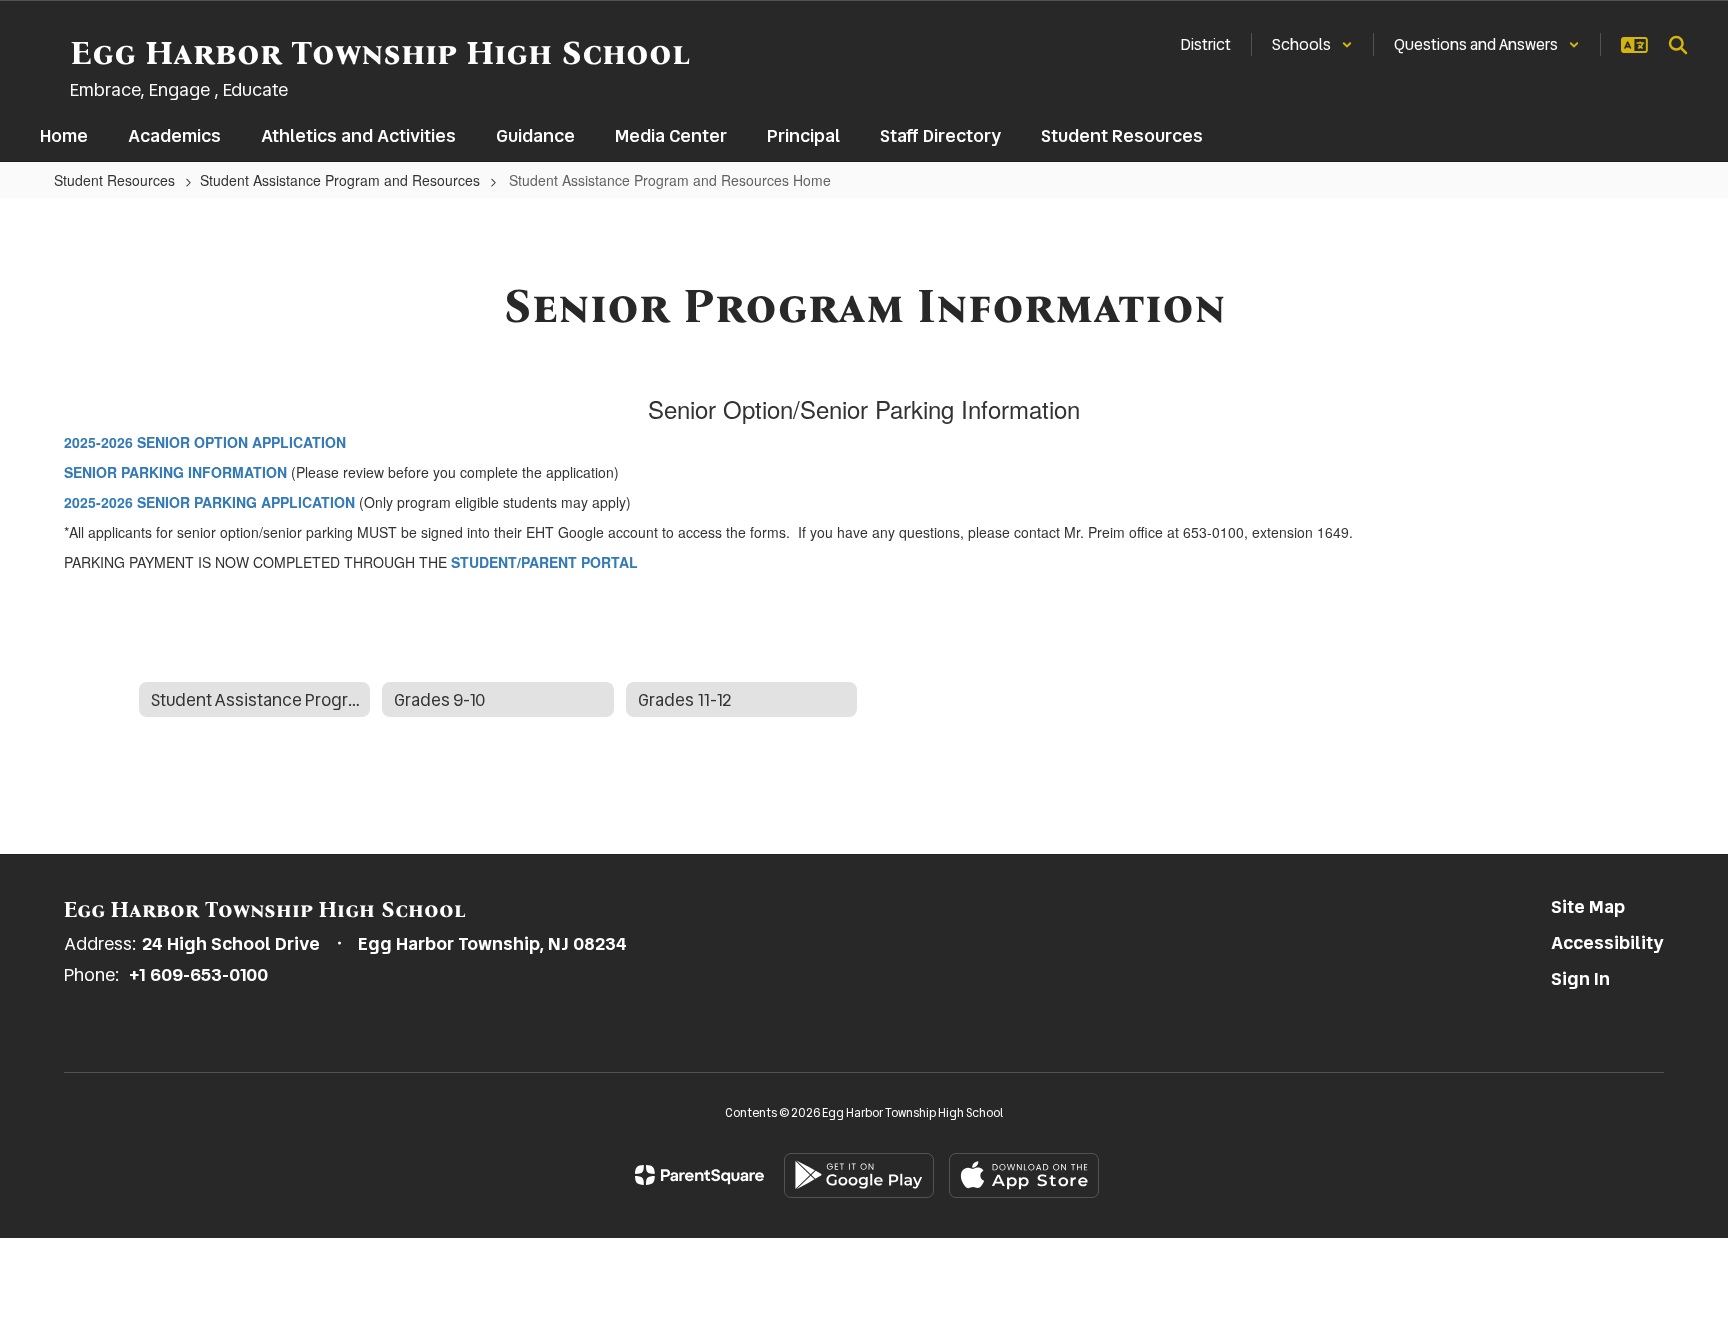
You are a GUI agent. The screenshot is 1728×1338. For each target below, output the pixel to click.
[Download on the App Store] (1024, 1175)
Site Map (1588, 906)
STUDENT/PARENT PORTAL (544, 562)
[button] (1312, 44)
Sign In (1580, 978)
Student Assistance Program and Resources (340, 180)
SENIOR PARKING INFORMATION (175, 472)
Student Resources (114, 180)
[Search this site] (1678, 45)
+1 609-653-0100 (198, 974)
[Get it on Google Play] (859, 1175)
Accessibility (1607, 942)
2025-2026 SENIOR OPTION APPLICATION (205, 442)
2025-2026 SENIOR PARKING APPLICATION (209, 502)
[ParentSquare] (699, 1175)
